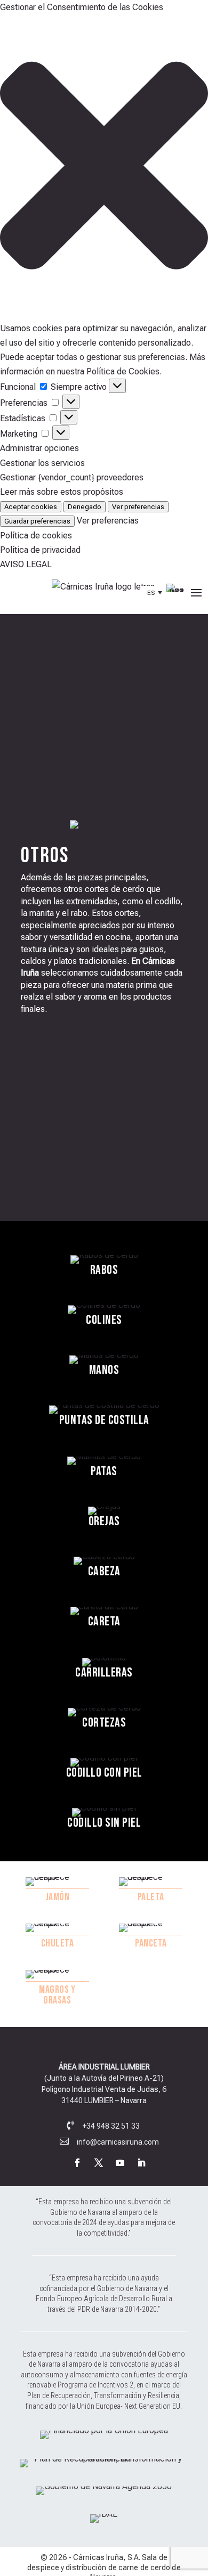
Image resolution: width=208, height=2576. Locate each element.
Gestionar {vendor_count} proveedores (72, 477)
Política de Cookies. (124, 371)
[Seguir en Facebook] (77, 2163)
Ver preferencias (138, 507)
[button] (104, 167)
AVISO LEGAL (26, 564)
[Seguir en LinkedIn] (141, 2163)
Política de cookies (36, 535)
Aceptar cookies (31, 507)
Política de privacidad (40, 550)
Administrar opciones (39, 448)
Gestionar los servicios (42, 463)
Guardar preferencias (37, 521)
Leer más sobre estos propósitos (62, 492)
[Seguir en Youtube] (120, 2163)
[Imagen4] (104, 2514)
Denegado (85, 507)
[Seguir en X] (99, 2163)
